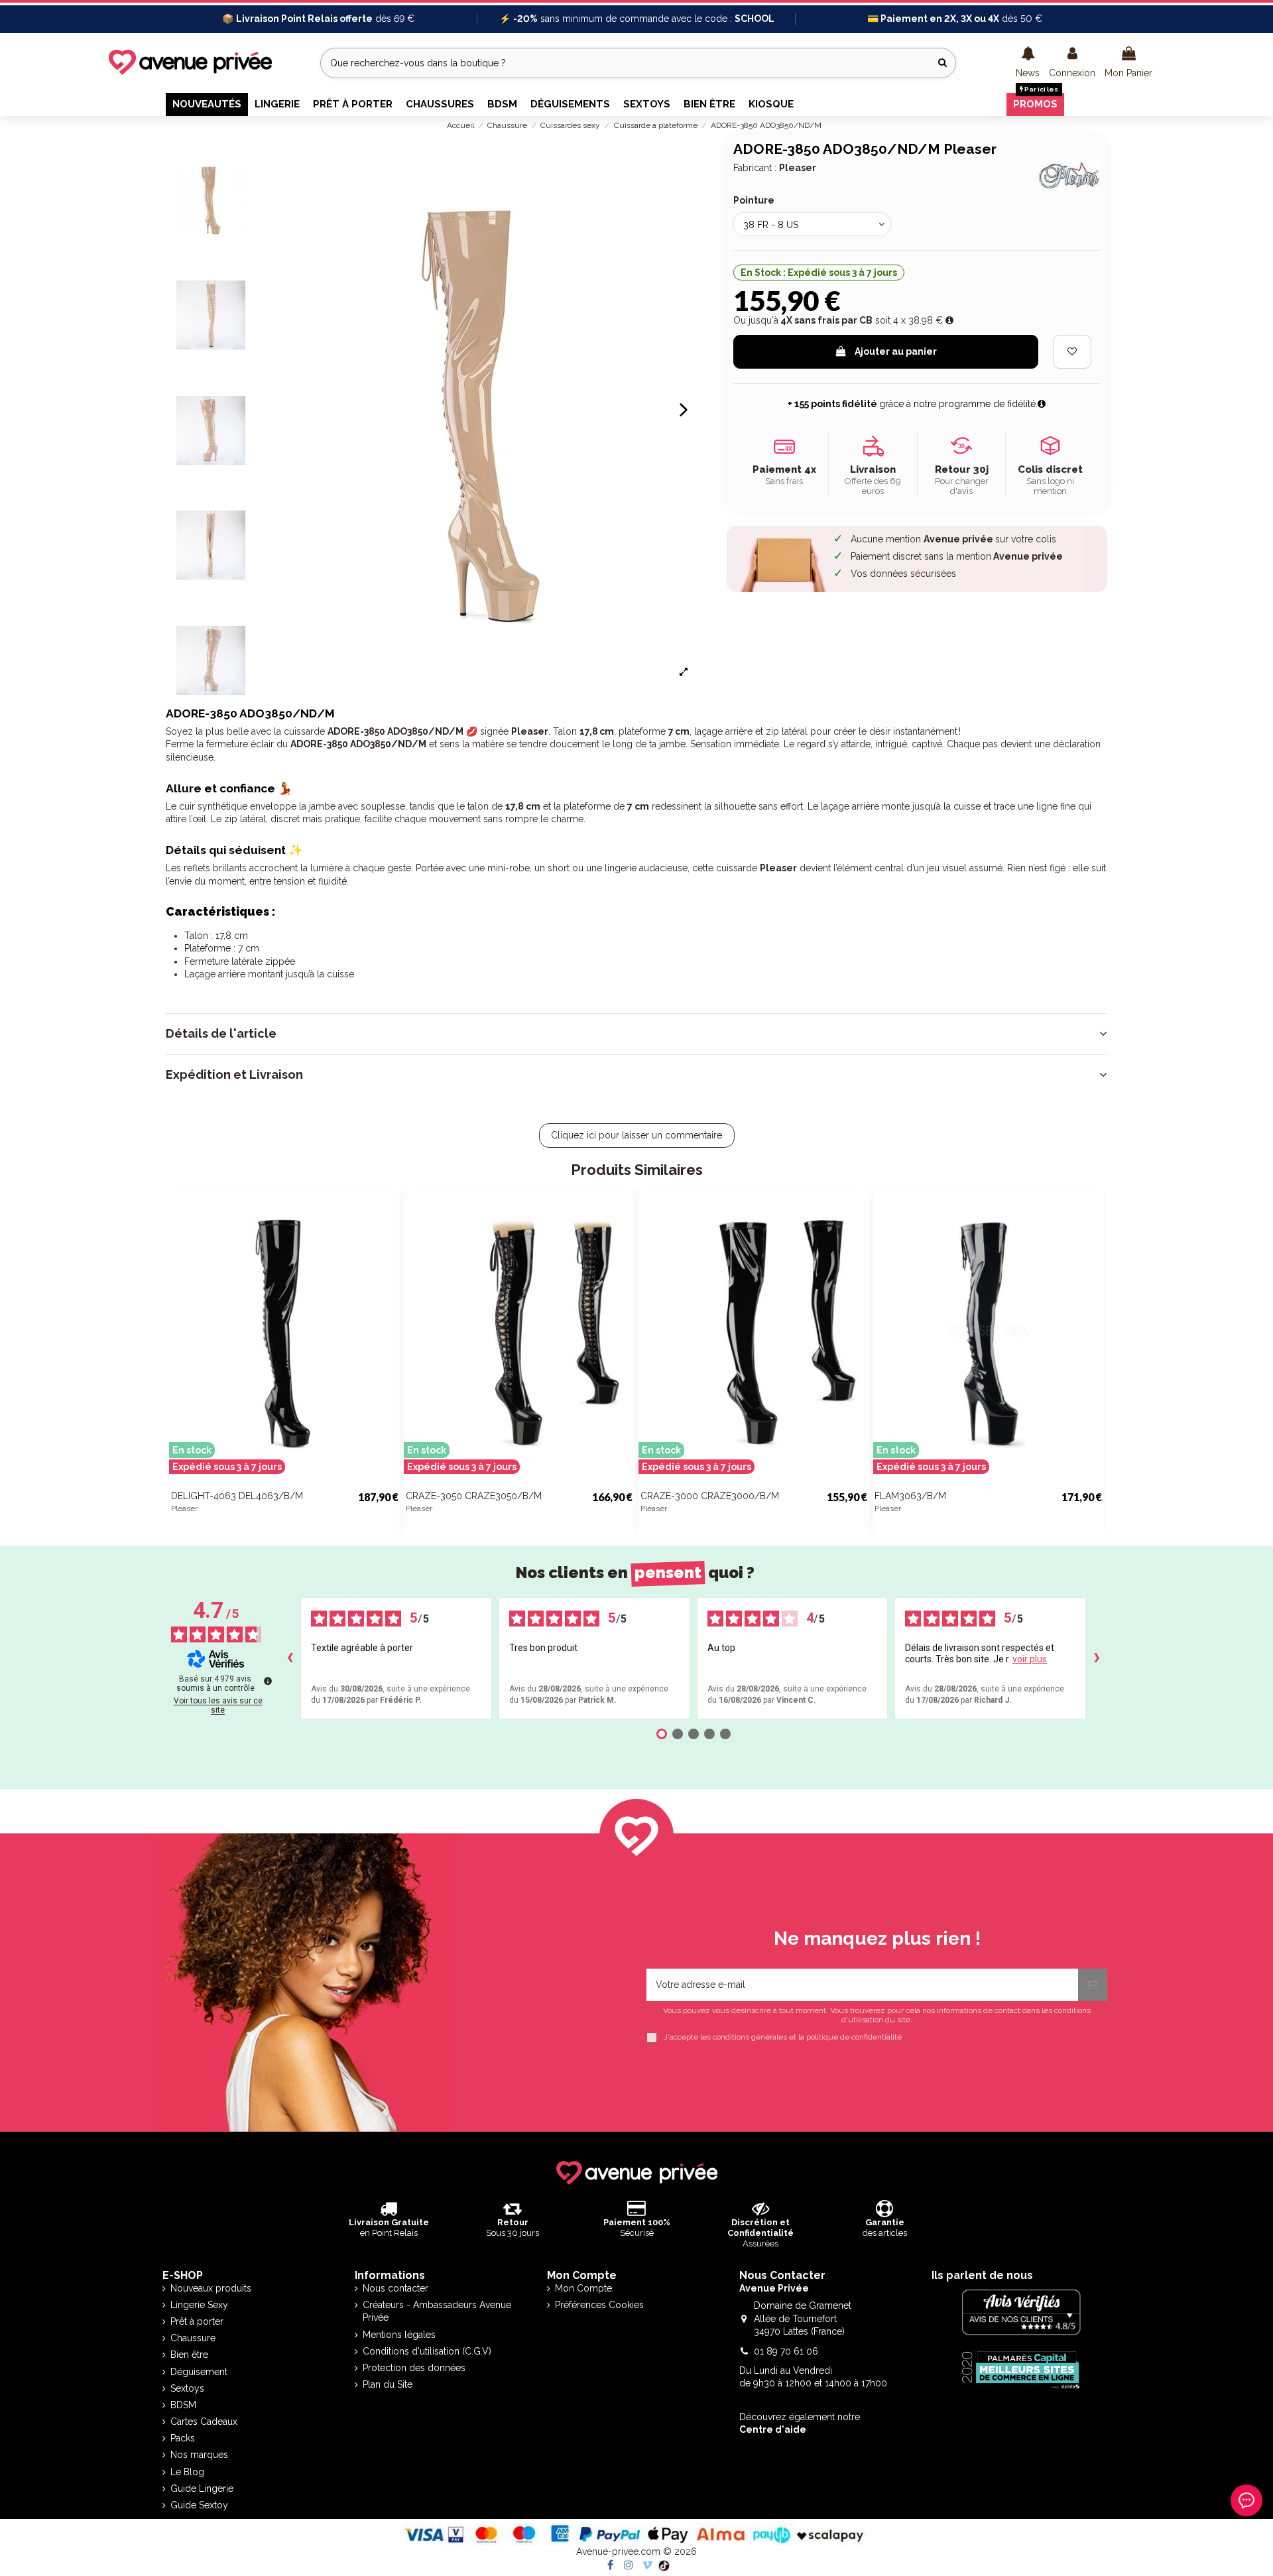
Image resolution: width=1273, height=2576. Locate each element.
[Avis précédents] (290, 1658)
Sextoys (187, 2388)
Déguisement (199, 2372)
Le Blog (187, 2472)
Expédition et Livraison (234, 1075)
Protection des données (414, 2368)
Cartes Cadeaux (204, 2422)
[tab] (636, 1034)
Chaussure (193, 2338)
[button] (1028, 63)
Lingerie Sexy (199, 2305)
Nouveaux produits (211, 2288)
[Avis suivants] (1097, 1658)
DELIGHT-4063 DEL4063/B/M (237, 1496)
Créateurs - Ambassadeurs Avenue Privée (437, 2311)
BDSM (183, 2405)
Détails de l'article (221, 1034)
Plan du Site (388, 2384)
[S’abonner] (1093, 1985)
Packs (183, 2438)
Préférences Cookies (599, 2305)
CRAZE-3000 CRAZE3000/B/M (710, 1496)
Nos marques (199, 2455)
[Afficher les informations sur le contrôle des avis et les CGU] (268, 1681)
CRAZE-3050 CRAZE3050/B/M (474, 1496)
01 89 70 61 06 (786, 2351)
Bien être (189, 2355)
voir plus (1030, 1659)
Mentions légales (399, 2335)
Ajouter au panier (896, 351)
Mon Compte (583, 2288)
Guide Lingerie (202, 2488)
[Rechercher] (942, 63)
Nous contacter (395, 2288)
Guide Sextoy (199, 2505)
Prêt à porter (197, 2321)
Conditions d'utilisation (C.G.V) (427, 2351)
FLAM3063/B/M (910, 1496)
